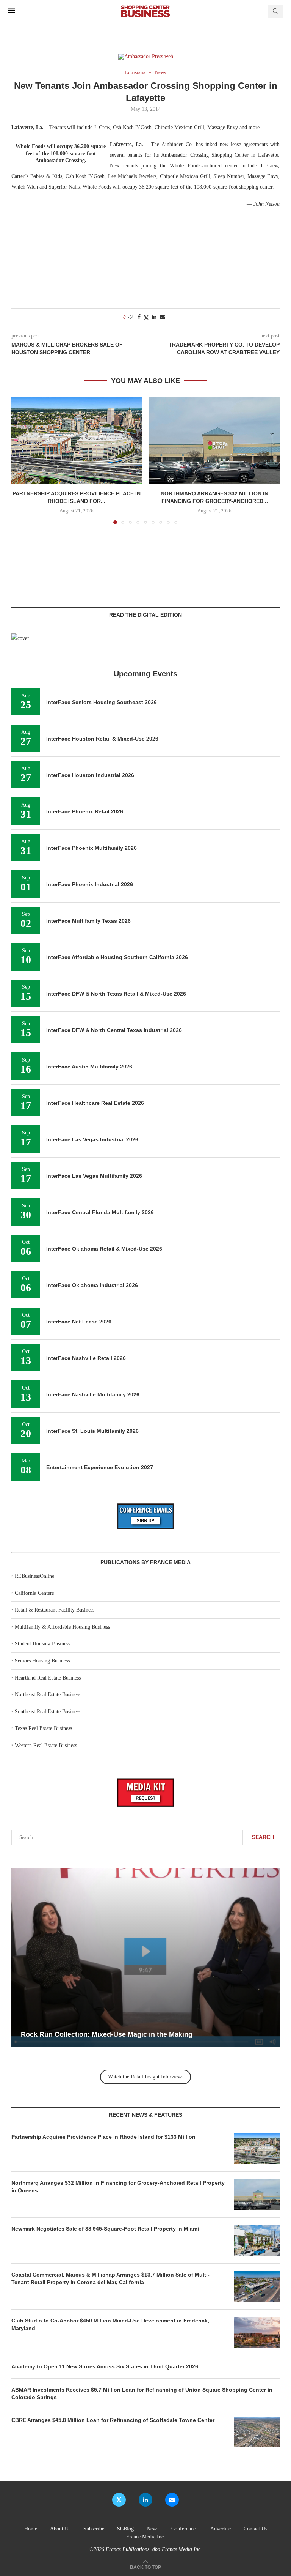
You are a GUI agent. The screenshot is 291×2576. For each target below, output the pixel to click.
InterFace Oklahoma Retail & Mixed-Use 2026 (104, 1249)
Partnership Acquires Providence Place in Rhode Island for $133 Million (103, 2137)
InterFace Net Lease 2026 (79, 1322)
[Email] (172, 2500)
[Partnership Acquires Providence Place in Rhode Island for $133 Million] (77, 440)
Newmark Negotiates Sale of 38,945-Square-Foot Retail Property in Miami (105, 2229)
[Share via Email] (162, 317)
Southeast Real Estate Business (48, 1712)
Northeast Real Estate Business (48, 1694)
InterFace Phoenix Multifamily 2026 (92, 848)
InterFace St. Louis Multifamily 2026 (92, 1431)
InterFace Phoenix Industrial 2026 (90, 884)
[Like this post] (130, 317)
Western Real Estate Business (46, 1745)
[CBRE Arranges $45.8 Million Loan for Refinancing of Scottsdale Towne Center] (257, 2432)
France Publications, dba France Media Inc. (154, 2549)
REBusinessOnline (34, 1576)
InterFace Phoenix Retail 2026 (85, 811)
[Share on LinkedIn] (154, 317)
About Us (60, 2529)
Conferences (184, 2529)
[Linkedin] (145, 2500)
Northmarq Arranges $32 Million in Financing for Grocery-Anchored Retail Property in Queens (118, 2187)
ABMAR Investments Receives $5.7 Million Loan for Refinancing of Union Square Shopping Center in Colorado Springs (142, 2393)
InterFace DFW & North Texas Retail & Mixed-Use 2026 (116, 994)
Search (263, 1837)
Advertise (221, 2529)
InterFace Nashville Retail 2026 (86, 1358)
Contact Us (255, 2529)
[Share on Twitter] (146, 318)
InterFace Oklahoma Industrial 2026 (92, 1285)
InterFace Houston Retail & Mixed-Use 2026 (102, 739)
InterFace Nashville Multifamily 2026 (93, 1394)
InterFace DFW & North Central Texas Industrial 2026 (114, 1030)
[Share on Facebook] (139, 317)
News (153, 2529)
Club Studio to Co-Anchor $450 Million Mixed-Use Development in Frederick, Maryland (110, 2324)
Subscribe (94, 2529)
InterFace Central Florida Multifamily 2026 (100, 1212)
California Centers (34, 1593)
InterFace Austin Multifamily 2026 (89, 1067)
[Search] (275, 11)
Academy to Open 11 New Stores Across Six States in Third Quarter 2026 (105, 2366)
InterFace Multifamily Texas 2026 (88, 921)
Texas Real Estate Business (43, 1728)
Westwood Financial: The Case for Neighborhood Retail (111, 2034)
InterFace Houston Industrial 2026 (90, 775)
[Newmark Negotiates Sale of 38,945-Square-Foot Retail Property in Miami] (257, 2240)
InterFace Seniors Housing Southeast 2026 (102, 702)
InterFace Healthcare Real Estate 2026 (95, 1103)
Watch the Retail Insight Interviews (146, 2077)
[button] (22, 460)
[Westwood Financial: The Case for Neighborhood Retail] (145, 1957)
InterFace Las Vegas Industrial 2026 (92, 1139)
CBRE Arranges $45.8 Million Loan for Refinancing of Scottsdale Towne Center (113, 2420)
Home (31, 2529)
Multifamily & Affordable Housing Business (62, 1627)
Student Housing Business (42, 1644)
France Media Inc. (146, 2537)
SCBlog (125, 2529)
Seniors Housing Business (42, 1661)
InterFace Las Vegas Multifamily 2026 (94, 1176)
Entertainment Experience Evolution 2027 (100, 1467)
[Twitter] (119, 2500)
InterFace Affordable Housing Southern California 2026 (117, 957)
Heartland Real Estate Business (48, 1678)
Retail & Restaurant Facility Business (55, 1610)
